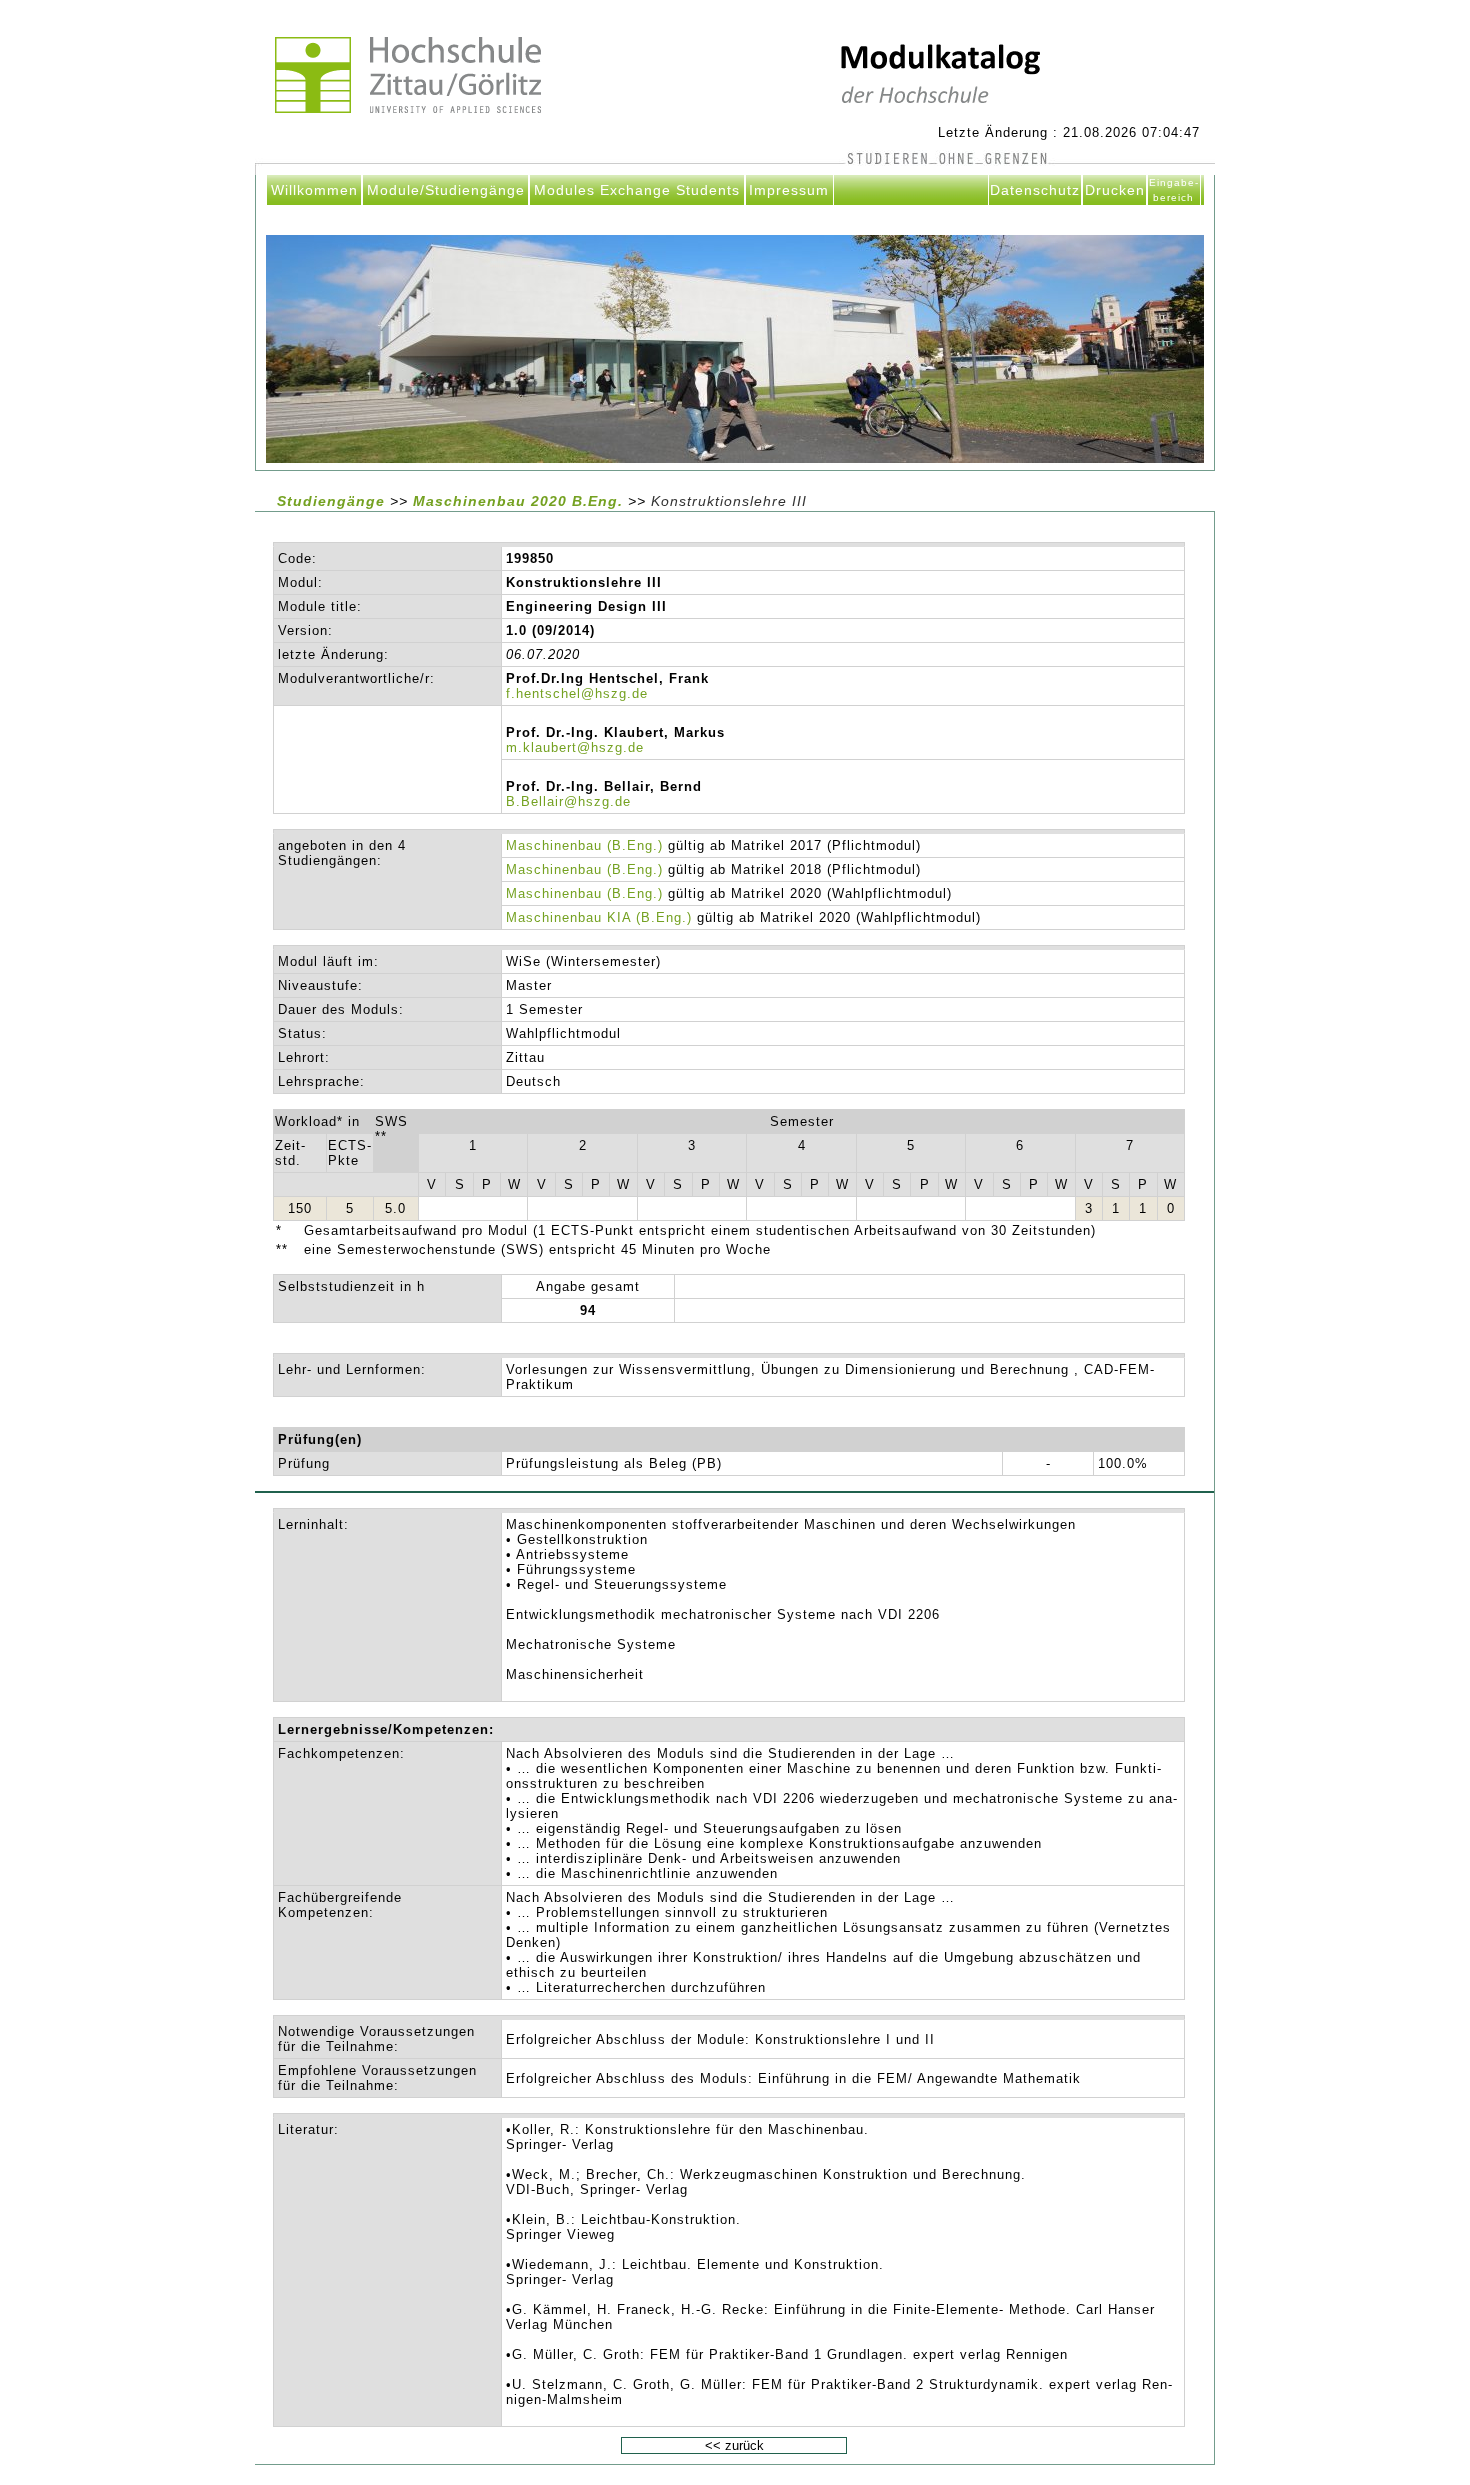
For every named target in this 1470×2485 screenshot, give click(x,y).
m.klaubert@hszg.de (575, 747)
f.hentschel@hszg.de (577, 693)
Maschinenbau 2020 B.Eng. (520, 501)
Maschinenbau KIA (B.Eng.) (599, 917)
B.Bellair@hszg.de (568, 801)
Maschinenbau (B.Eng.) (584, 845)
